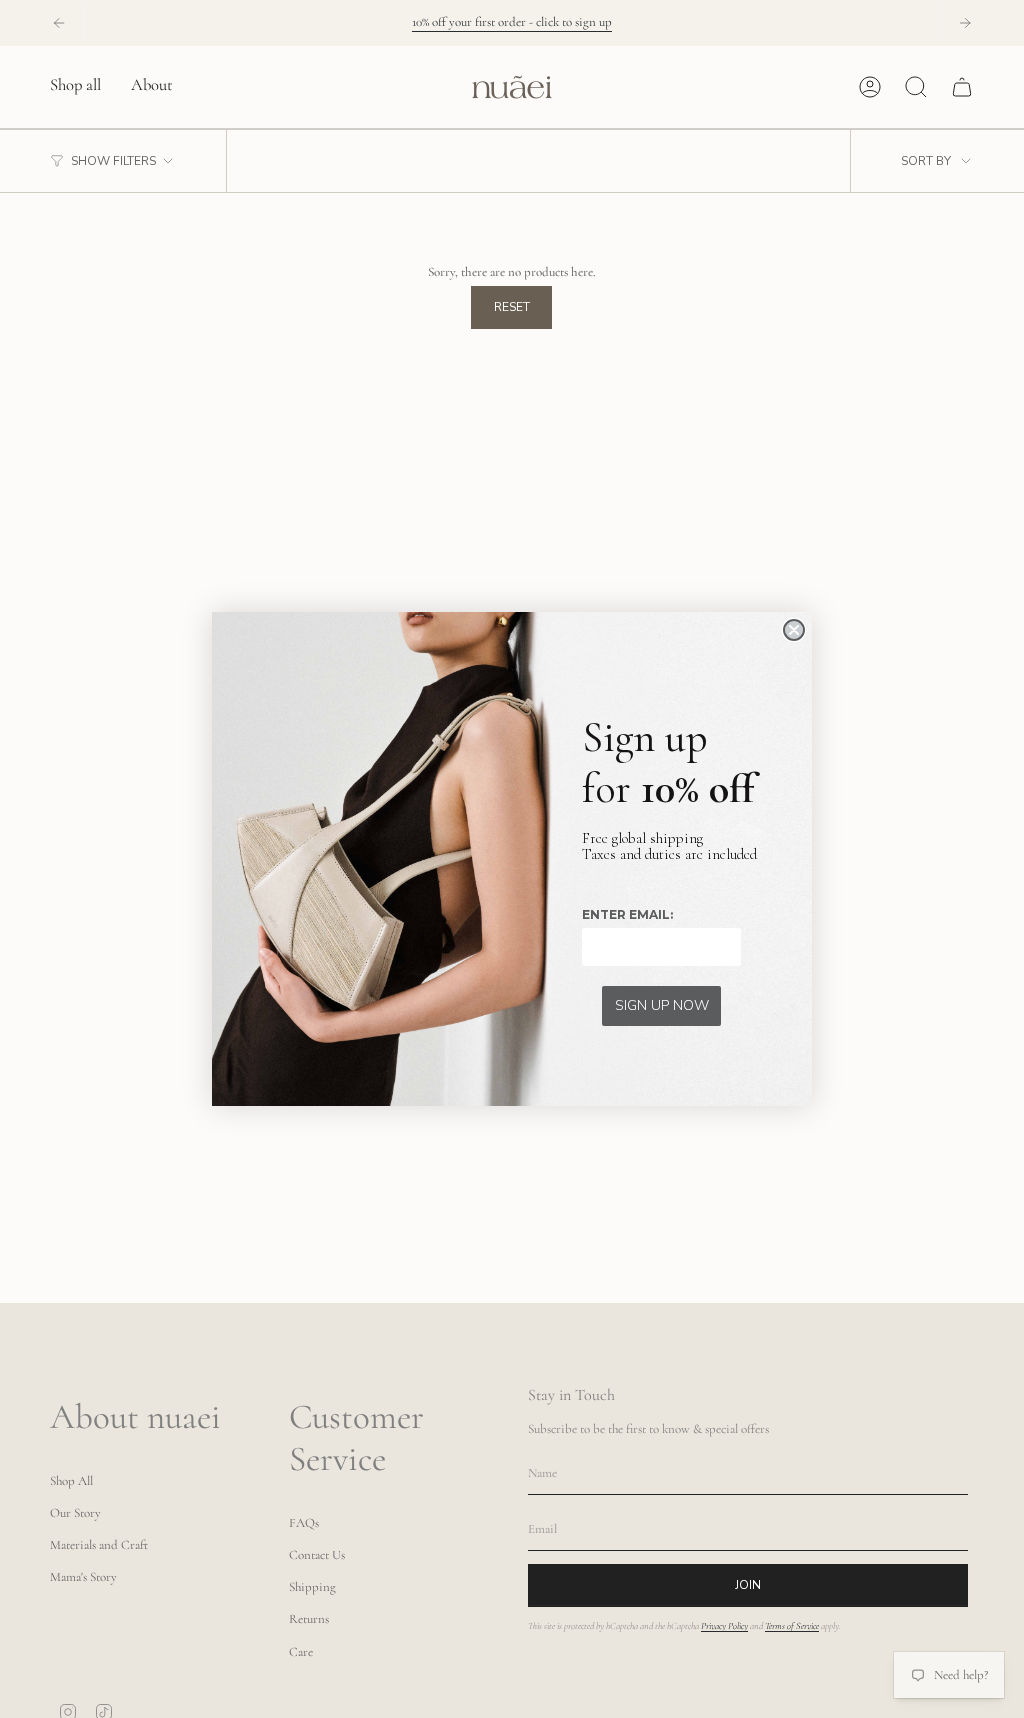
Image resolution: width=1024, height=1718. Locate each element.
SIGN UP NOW (662, 1005)
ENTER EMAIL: (627, 914)
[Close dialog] (794, 630)
